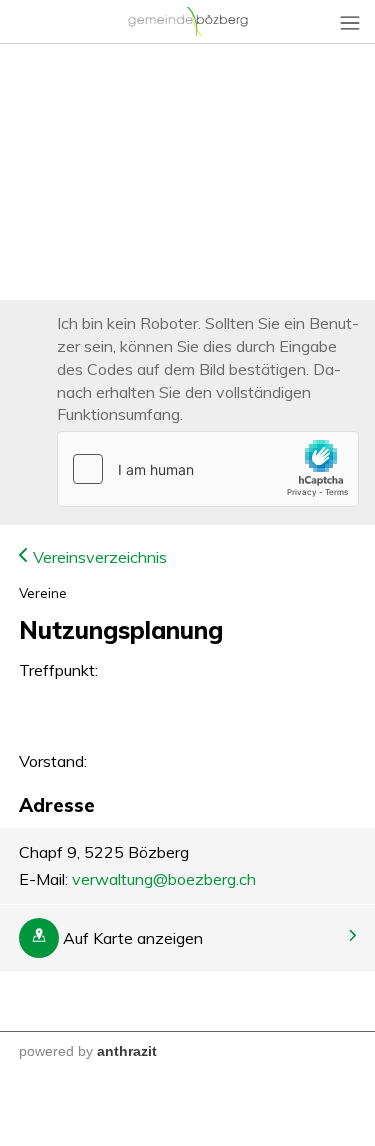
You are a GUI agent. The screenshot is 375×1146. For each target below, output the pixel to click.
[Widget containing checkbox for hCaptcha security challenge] (208, 469)
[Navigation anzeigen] (350, 22)
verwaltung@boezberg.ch (164, 879)
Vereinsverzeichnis (98, 557)
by (85, 1051)
